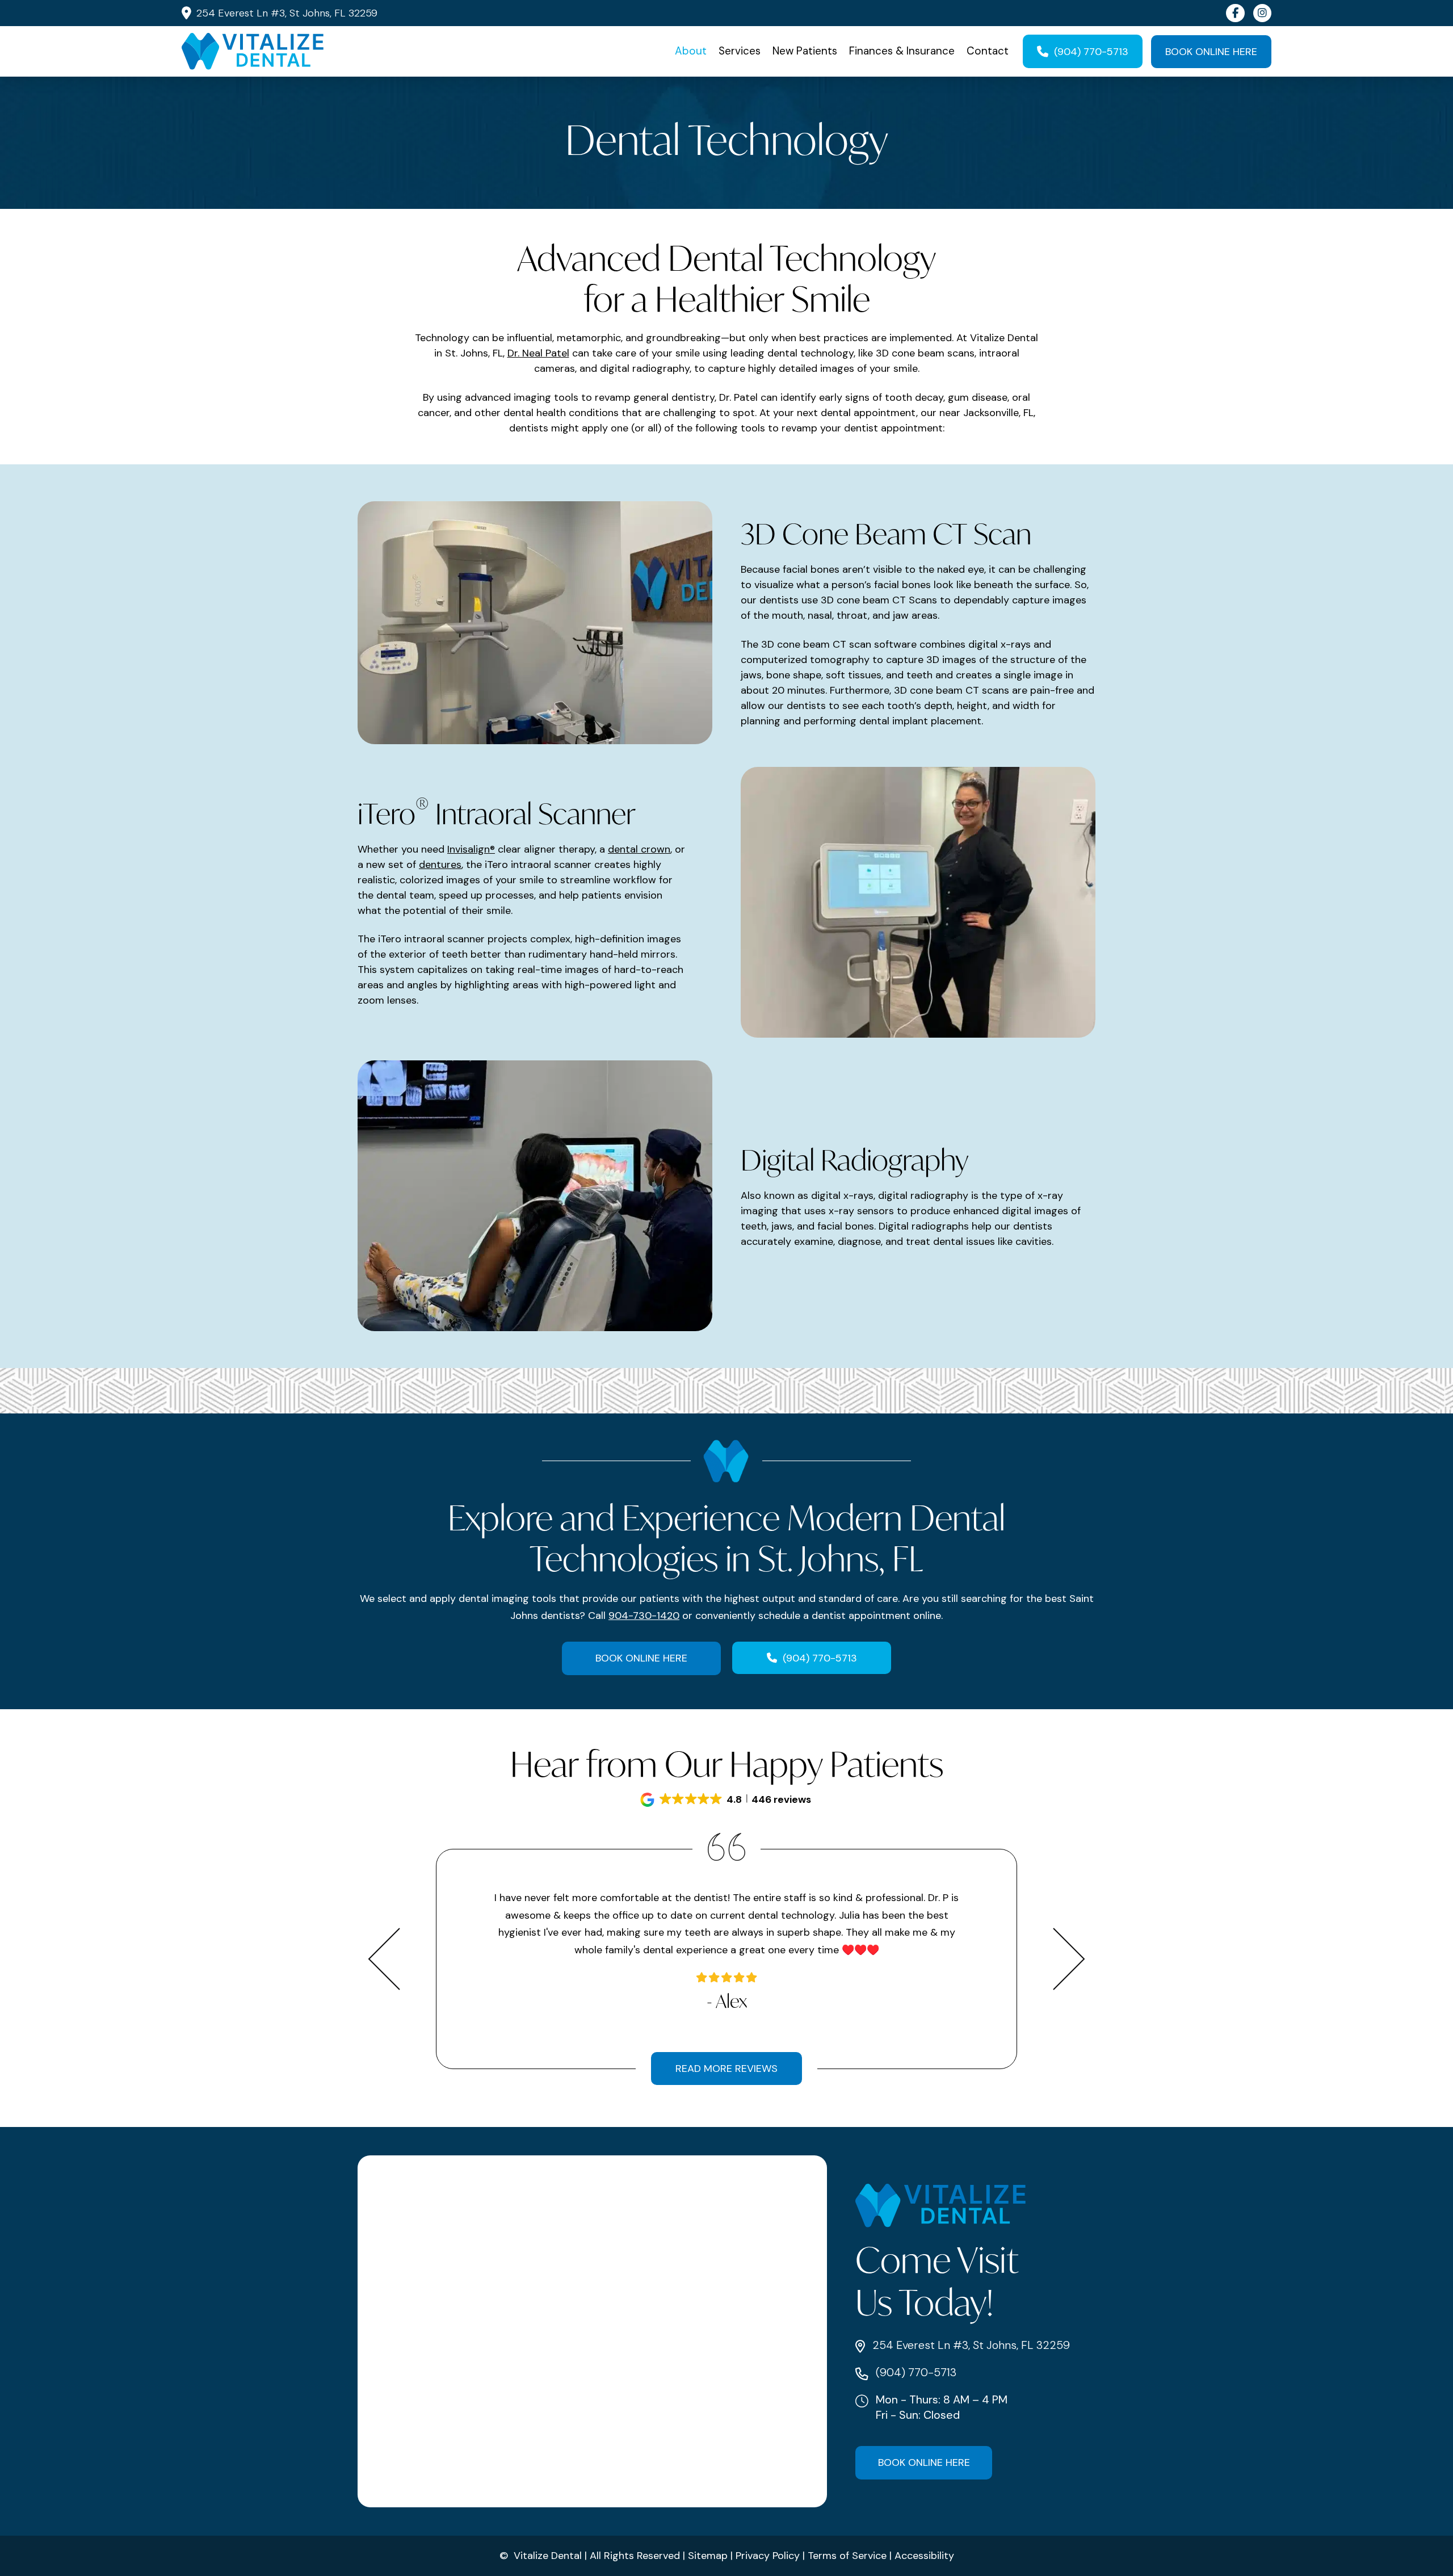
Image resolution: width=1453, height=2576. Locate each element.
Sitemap (708, 2556)
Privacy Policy (768, 2556)
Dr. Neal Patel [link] (538, 353)
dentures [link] (440, 865)
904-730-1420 (644, 1616)
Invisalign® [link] (471, 849)
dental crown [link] (639, 849)
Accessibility (924, 2556)
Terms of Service (847, 2556)
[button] (726, 1800)
